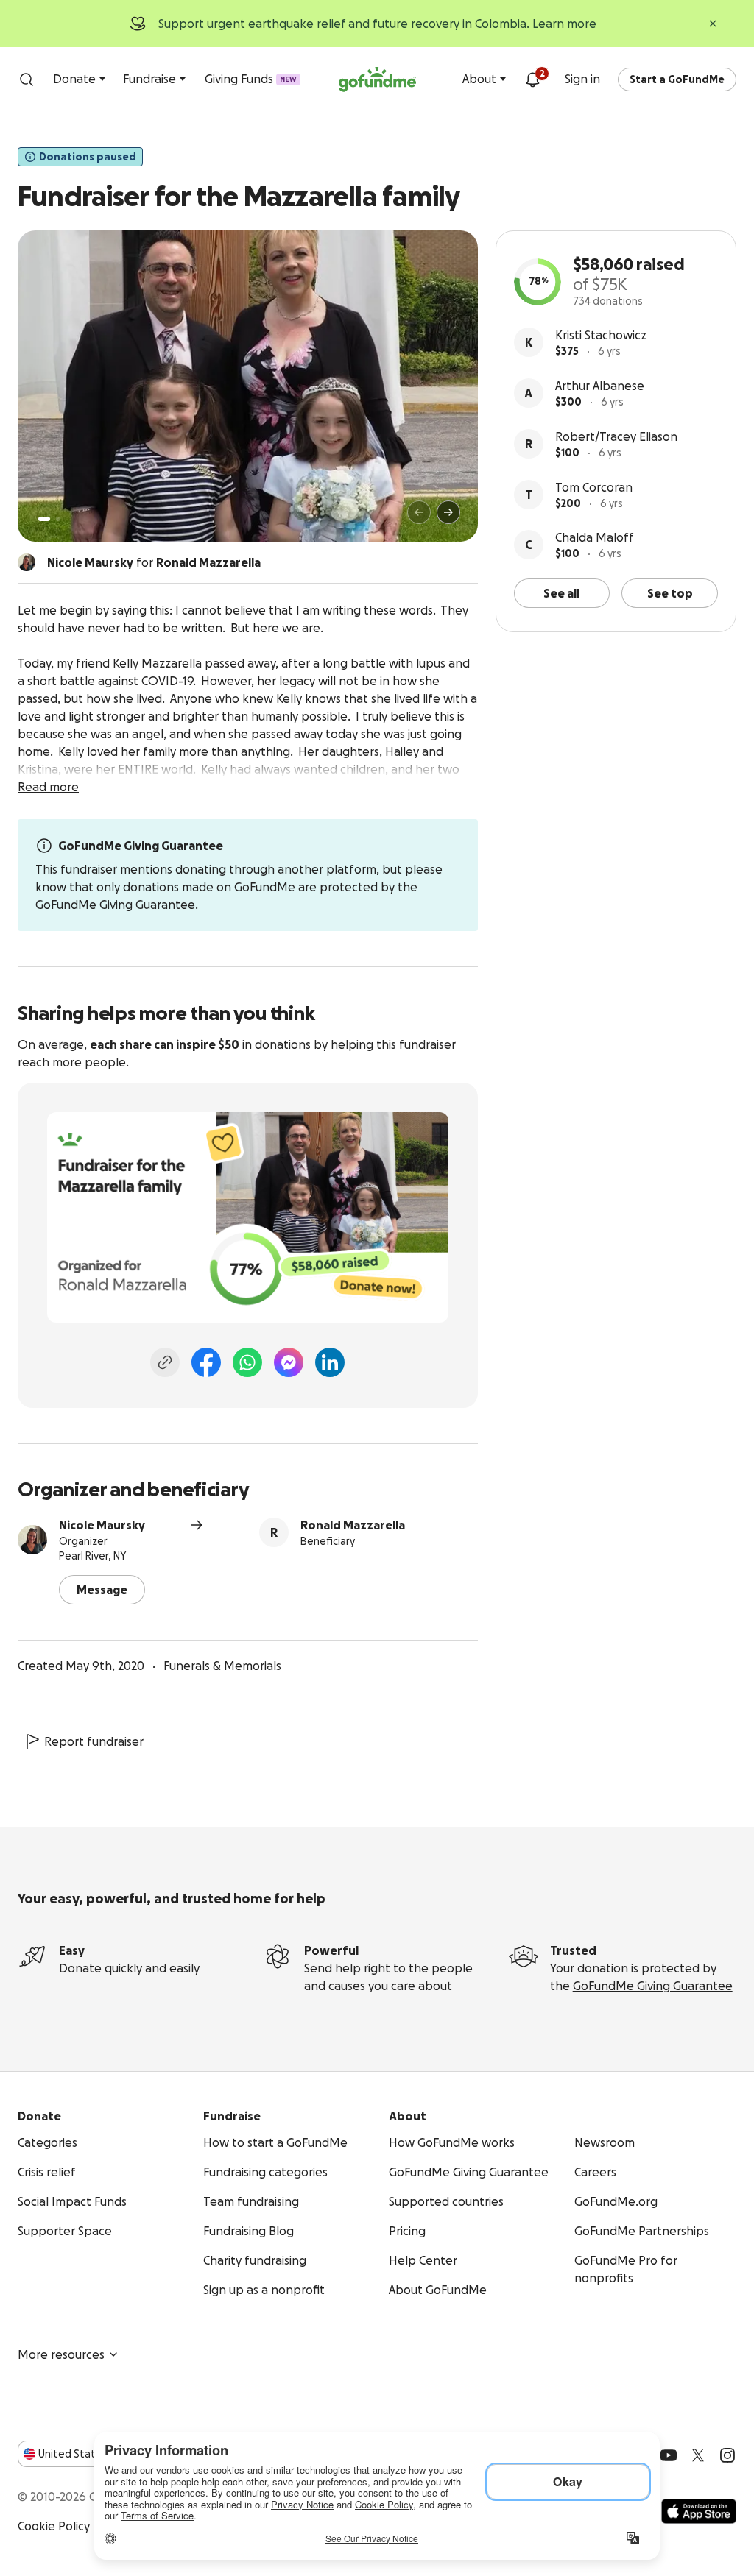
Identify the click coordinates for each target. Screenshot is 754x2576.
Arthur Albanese (600, 386)
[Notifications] (532, 79)
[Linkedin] (330, 1362)
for (154, 562)
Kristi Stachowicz (601, 335)
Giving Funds (251, 79)
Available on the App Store (699, 2511)
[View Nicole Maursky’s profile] (32, 1540)
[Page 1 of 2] (44, 519)
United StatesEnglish (94, 2454)
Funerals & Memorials (222, 1666)
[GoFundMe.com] (377, 79)
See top (670, 593)
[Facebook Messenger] (289, 1362)
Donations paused (88, 157)
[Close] (713, 24)
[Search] (27, 79)
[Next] (448, 512)
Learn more (564, 24)
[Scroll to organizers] (27, 562)
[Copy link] (165, 1362)
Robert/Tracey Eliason (616, 436)
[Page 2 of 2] (58, 519)
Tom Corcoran (594, 487)
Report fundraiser (94, 1741)
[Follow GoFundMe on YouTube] (669, 2455)
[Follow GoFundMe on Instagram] (727, 2455)
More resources (61, 2354)
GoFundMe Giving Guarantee (653, 1986)
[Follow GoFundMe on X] (698, 2455)
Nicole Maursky (102, 1525)
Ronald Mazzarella (353, 1525)
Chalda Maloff (595, 537)
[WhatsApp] (247, 1362)
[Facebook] (206, 1362)
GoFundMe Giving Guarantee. (117, 905)
